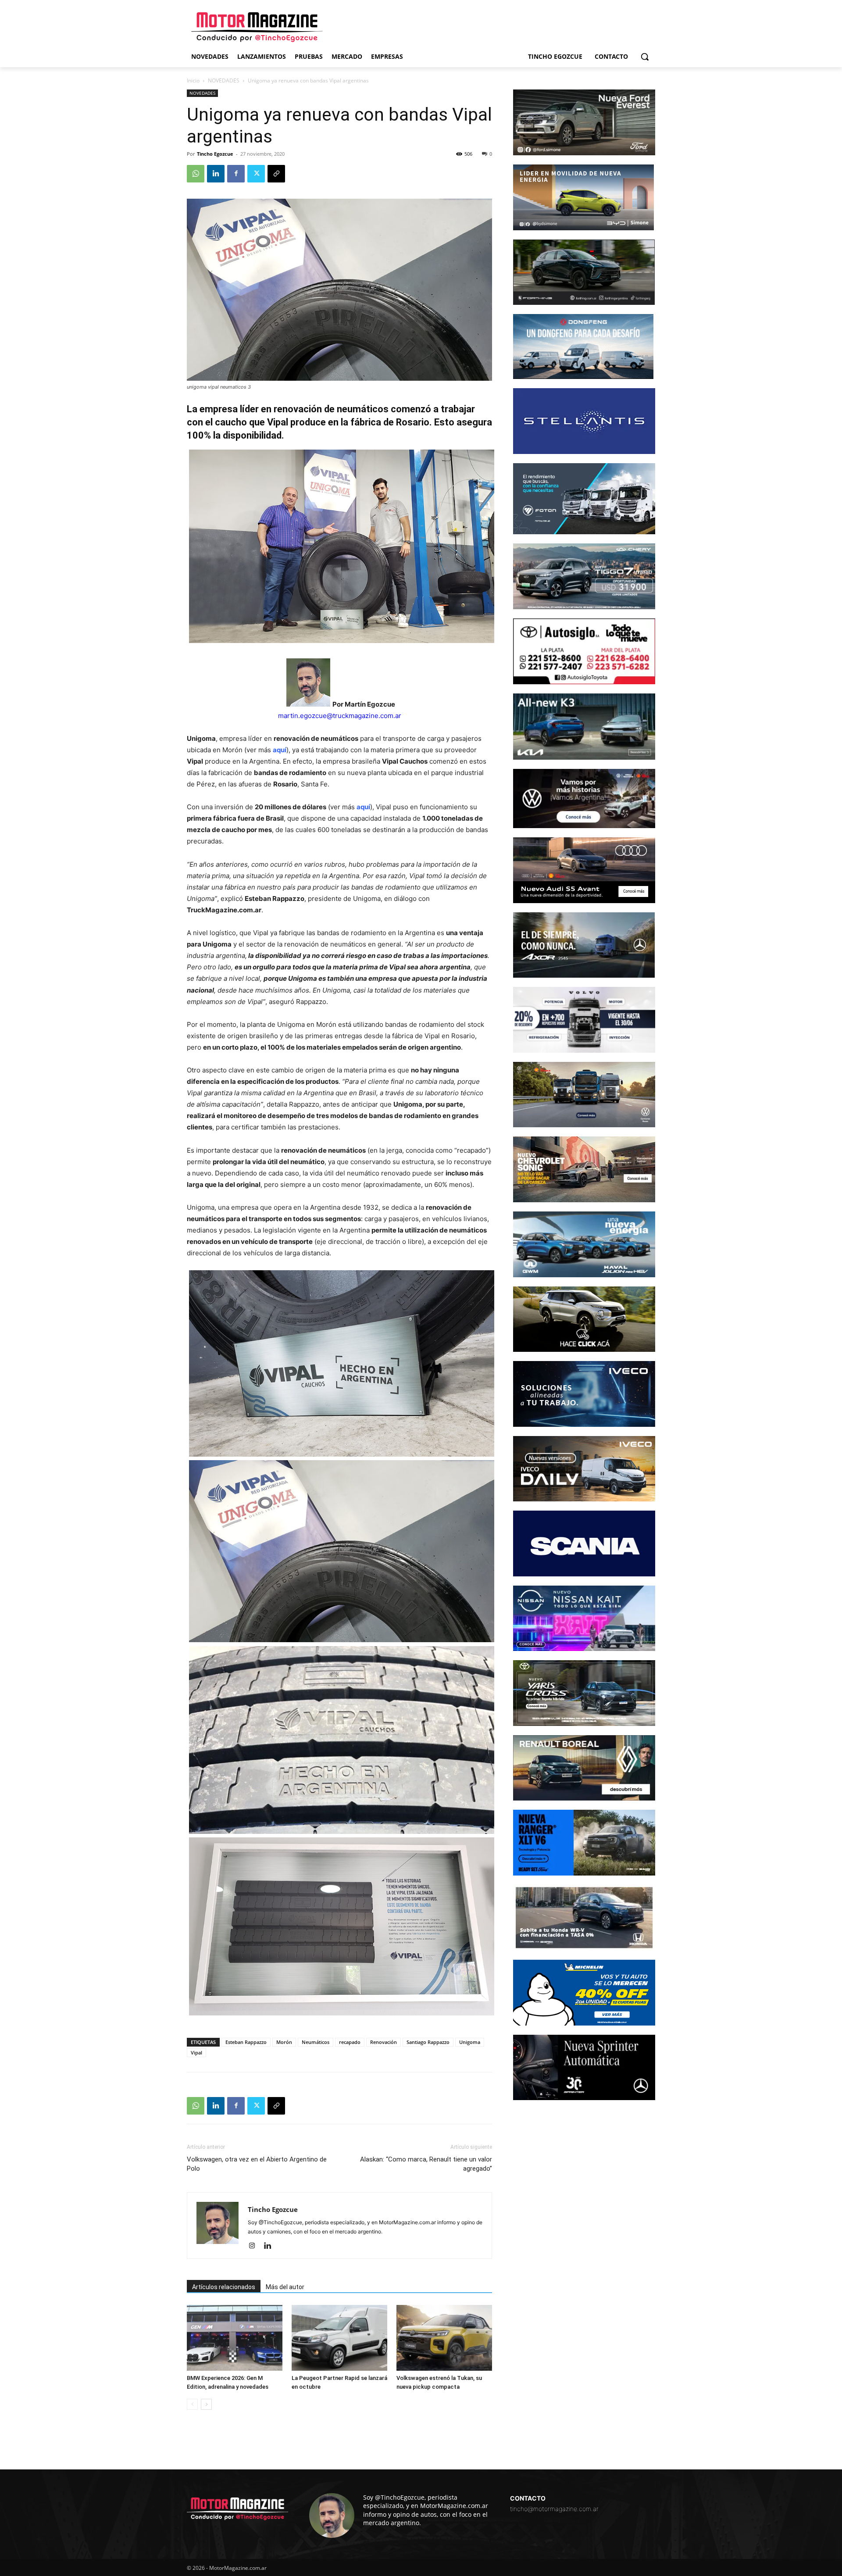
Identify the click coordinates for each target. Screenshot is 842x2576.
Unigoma (470, 2042)
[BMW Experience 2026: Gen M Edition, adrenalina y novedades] (235, 2338)
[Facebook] (236, 174)
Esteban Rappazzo (246, 2042)
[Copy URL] (276, 174)
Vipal (196, 2053)
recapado (350, 2042)
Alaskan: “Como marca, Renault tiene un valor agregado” (426, 2164)
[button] (645, 57)
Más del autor (285, 2287)
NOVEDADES (224, 80)
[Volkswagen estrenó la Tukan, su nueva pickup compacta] (444, 2338)
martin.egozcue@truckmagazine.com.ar (340, 716)
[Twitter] (256, 174)
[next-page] (206, 2404)
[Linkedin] (216, 174)
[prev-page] (192, 2404)
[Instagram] (255, 2246)
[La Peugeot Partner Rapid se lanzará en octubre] (339, 2338)
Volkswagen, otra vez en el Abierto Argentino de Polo (257, 2164)
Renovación (384, 2042)
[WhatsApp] (196, 174)
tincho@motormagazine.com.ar (554, 2509)
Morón (284, 2042)
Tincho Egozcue (215, 154)
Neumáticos (316, 2042)
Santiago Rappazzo (428, 2042)
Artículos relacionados (224, 2287)
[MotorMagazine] (257, 27)
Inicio (193, 80)
